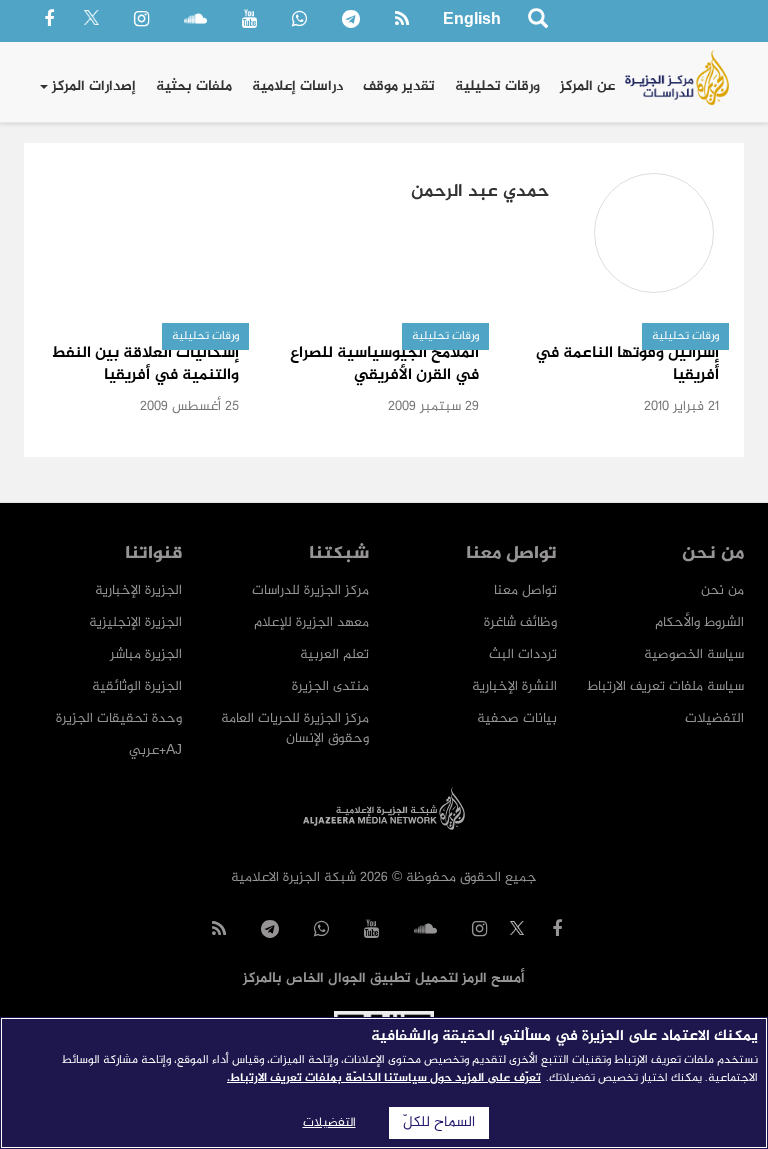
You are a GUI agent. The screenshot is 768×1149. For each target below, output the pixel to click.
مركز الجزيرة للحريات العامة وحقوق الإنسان (295, 728)
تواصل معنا (525, 590)
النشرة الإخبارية (514, 686)
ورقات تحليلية (497, 86)
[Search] (537, 21)
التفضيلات (714, 718)
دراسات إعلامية (297, 86)
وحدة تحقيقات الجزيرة (119, 718)
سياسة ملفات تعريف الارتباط (665, 686)
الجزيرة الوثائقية (137, 686)
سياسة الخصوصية (694, 654)
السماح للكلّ (439, 1123)
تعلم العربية (334, 654)
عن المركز (587, 86)
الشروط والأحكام (699, 622)
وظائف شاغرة (520, 622)
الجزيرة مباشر (146, 654)
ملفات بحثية (194, 86)
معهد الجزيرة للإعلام (311, 622)
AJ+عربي (155, 750)
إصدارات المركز (92, 86)
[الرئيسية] (677, 77)
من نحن (722, 590)
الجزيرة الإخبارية (138, 590)
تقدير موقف (399, 86)
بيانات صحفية (517, 718)
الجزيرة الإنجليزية (135, 622)
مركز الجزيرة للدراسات (310, 590)
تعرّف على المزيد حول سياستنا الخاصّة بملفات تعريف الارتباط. (384, 1078)
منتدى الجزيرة (330, 686)
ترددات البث (523, 654)
